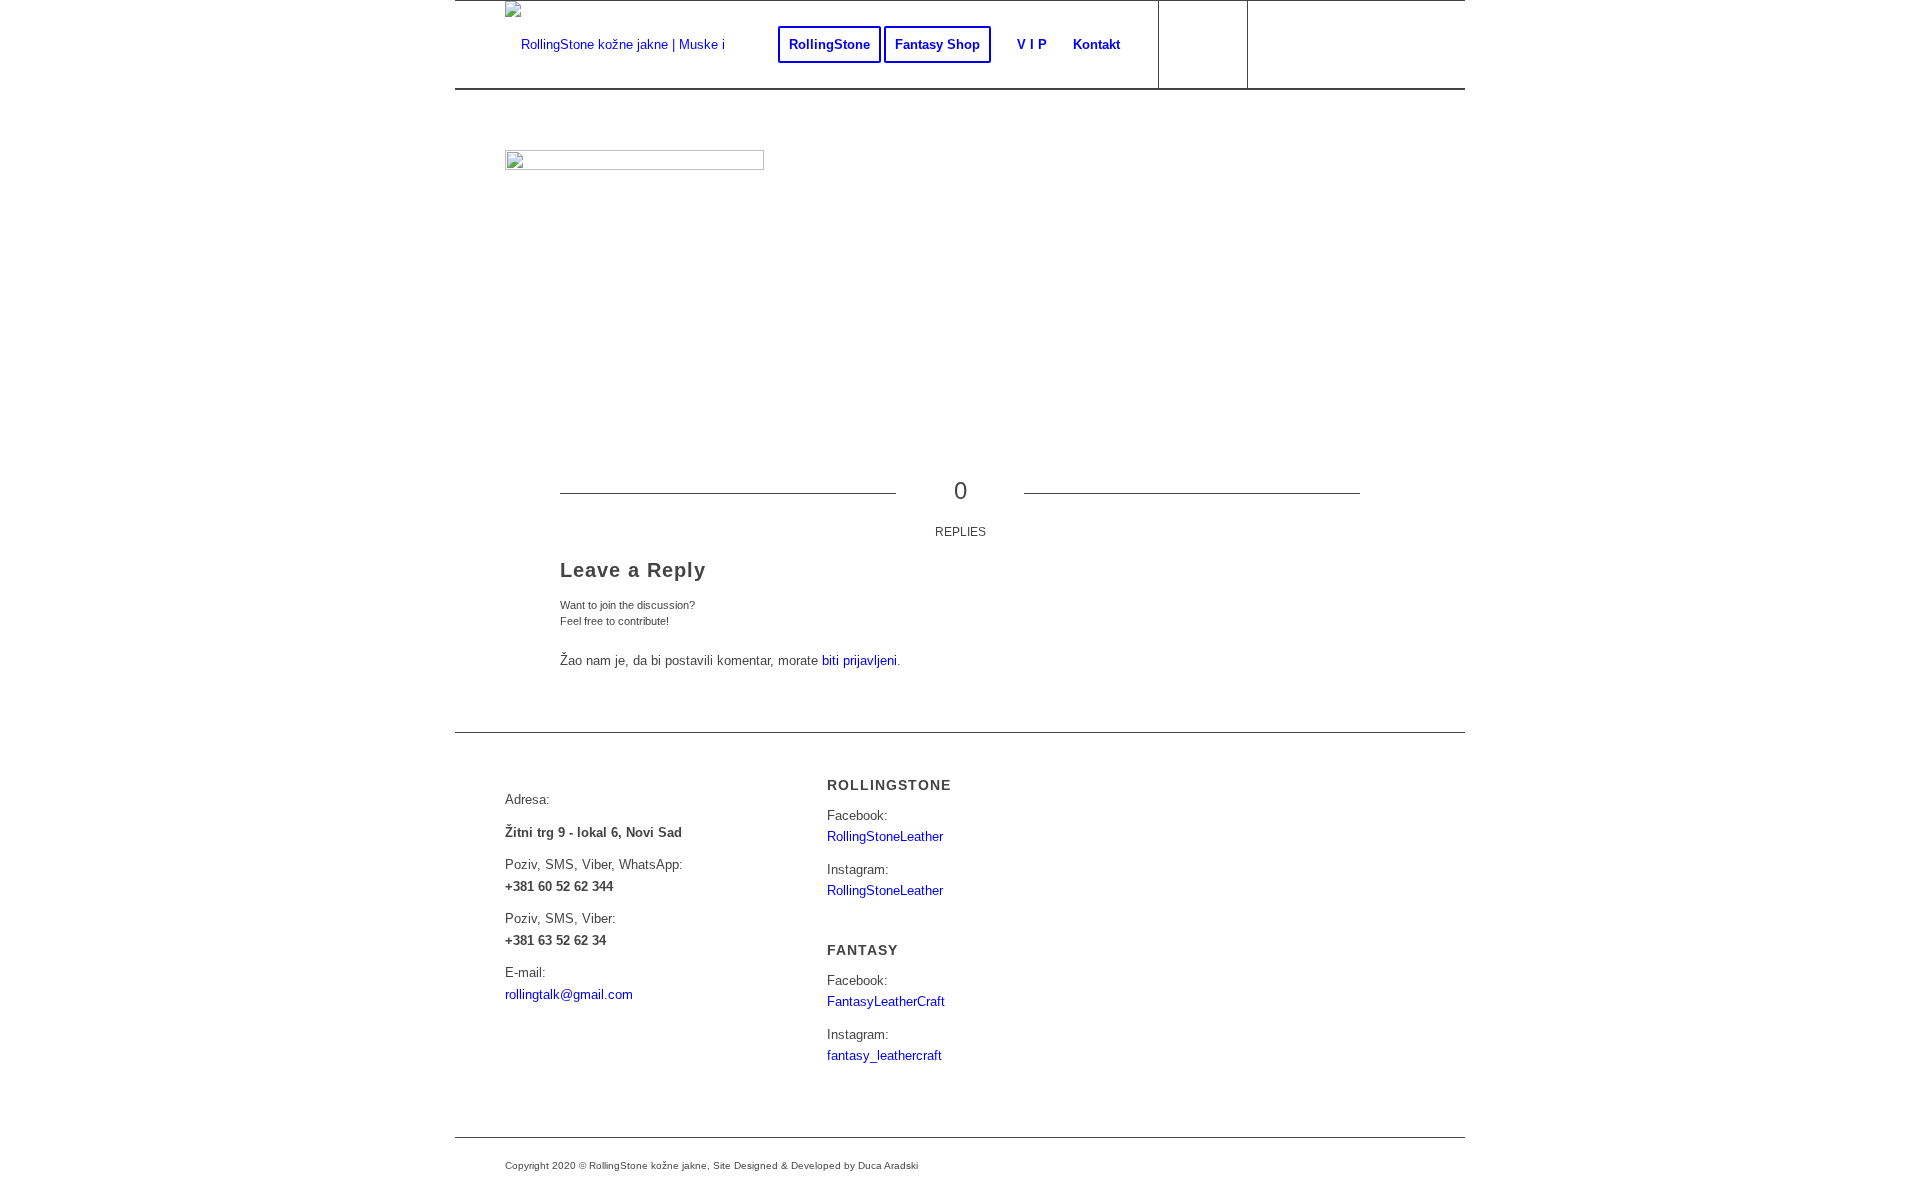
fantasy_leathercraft (884, 1055)
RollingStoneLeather (885, 836)
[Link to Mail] (1340, 44)
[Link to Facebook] (1280, 44)
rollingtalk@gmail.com (569, 994)
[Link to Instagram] (1310, 44)
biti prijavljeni (859, 660)
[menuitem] (829, 45)
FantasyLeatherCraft (886, 1001)
